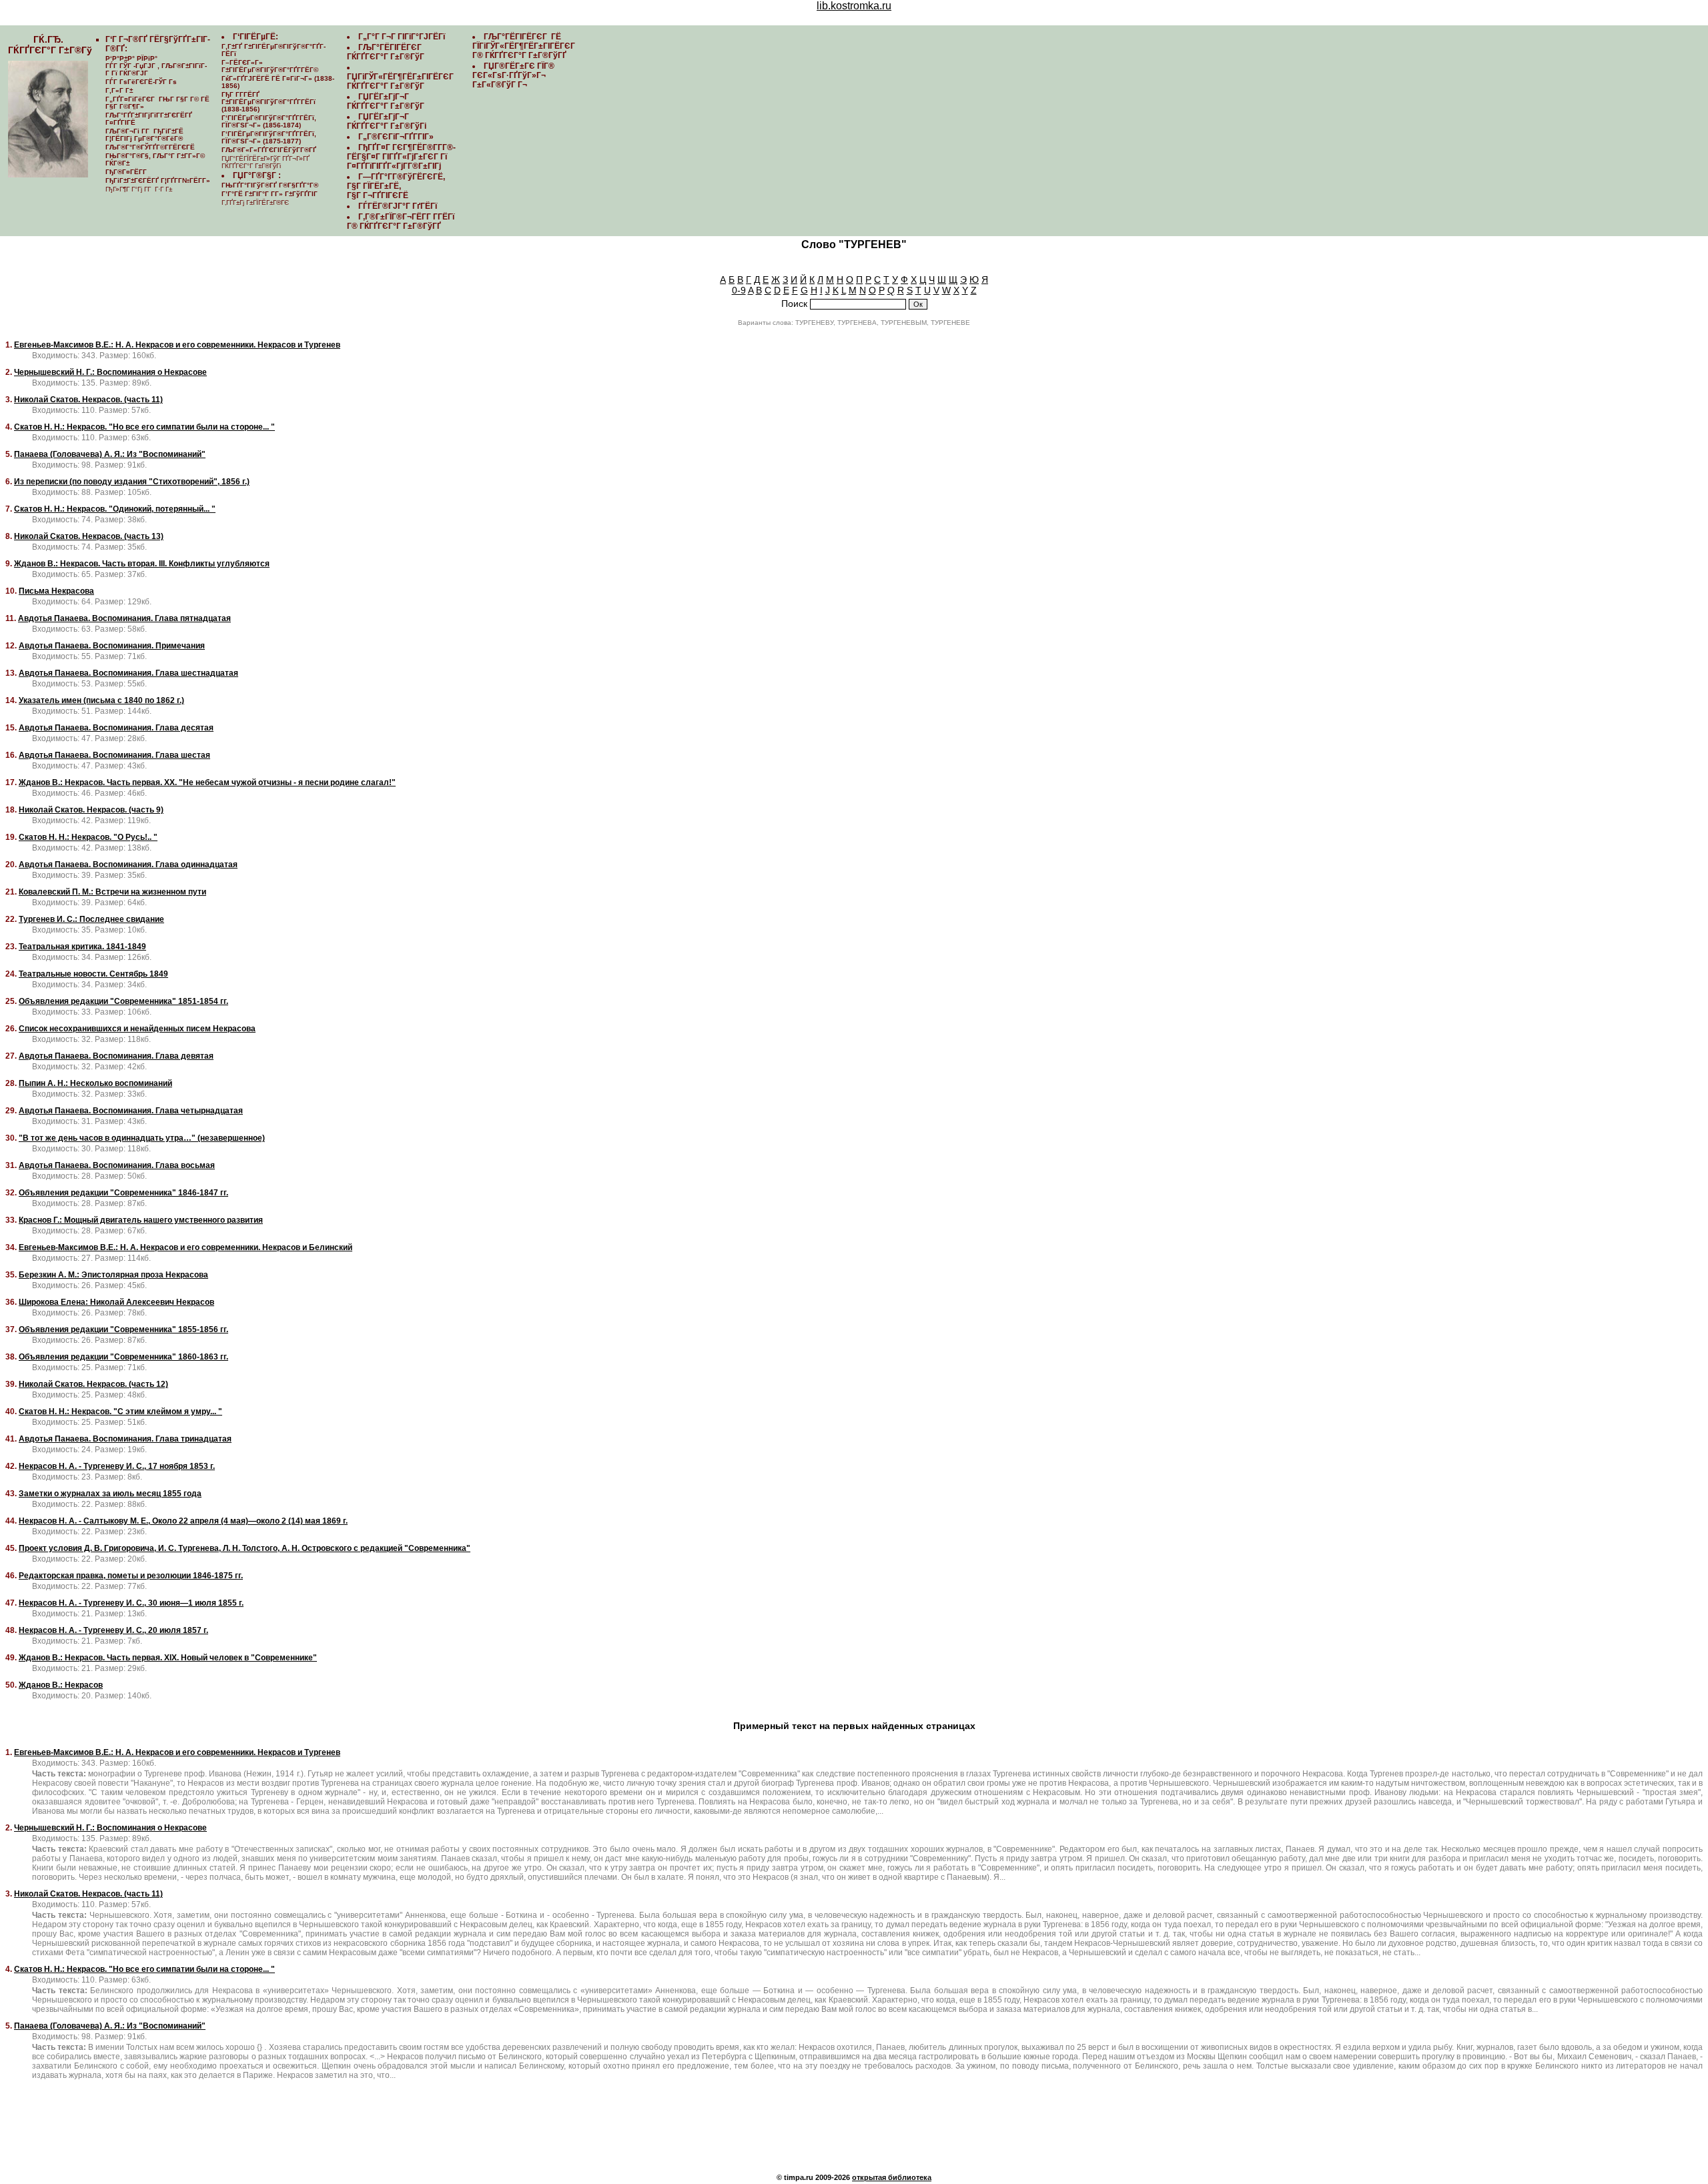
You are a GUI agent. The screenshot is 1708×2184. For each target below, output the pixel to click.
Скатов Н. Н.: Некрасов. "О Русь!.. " (88, 837)
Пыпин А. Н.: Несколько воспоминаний (95, 1083)
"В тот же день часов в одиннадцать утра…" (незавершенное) (142, 1138)
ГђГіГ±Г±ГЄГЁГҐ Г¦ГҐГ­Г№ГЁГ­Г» (158, 180)
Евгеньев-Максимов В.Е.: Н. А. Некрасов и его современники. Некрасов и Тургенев (177, 345)
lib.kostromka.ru (854, 6)
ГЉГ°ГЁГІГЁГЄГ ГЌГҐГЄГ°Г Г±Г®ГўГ (387, 52)
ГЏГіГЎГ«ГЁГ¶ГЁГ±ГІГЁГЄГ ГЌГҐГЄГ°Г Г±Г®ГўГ (401, 81)
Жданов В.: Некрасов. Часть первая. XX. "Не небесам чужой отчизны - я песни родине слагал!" (207, 782)
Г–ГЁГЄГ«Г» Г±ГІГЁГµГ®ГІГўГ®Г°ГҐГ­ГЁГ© (270, 66)
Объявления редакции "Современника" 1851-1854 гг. (123, 1001)
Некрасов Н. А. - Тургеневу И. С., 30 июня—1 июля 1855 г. (131, 1603)
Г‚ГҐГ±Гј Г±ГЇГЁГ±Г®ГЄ (255, 202)
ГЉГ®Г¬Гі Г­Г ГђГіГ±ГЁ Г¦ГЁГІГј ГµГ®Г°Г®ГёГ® (144, 135)
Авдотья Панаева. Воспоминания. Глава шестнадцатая (128, 673)
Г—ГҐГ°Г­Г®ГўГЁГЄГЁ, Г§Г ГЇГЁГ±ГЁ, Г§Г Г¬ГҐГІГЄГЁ (396, 186)
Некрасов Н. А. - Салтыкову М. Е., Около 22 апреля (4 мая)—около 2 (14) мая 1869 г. (183, 1521)
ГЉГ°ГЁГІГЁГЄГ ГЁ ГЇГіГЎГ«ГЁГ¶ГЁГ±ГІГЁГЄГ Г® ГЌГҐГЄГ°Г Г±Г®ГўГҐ (525, 46)
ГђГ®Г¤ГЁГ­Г (127, 172)
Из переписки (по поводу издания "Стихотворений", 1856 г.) (132, 482)
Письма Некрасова (56, 591)
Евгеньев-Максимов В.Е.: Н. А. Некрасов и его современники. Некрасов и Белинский (185, 1247)
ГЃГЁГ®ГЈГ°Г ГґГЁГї (398, 206)
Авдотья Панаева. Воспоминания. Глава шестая (114, 755)
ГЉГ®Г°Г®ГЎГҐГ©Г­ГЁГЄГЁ (150, 147)
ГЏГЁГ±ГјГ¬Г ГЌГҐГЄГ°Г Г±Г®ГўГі (387, 121)
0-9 (739, 290)
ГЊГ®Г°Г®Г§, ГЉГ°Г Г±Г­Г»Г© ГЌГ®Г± (155, 159)
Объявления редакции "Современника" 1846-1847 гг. (123, 1193)
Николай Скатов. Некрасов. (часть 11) (88, 400)
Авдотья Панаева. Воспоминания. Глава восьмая (117, 1165)
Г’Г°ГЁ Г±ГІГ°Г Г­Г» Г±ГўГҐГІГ (271, 194)
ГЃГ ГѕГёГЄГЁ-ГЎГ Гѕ (141, 82)
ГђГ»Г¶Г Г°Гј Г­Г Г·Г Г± (139, 189)
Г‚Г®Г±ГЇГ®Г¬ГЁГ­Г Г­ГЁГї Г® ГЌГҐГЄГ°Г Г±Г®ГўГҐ (401, 221)
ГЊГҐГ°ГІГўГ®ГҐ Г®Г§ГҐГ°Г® (270, 185)
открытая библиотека (892, 2177)
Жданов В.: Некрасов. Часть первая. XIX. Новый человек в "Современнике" (168, 1658)
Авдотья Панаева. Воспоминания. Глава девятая (116, 1056)
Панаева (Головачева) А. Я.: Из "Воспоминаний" (110, 454)
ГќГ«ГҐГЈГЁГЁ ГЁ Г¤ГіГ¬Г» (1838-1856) (278, 82)
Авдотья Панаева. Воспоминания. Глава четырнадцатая (131, 1111)
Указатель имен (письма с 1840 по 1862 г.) (101, 700)
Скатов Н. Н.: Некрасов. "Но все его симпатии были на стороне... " (144, 427)
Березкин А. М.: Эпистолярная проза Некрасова (113, 1275)
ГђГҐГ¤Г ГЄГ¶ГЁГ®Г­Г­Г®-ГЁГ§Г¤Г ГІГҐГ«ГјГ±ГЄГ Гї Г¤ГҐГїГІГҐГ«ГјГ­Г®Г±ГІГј (401, 157)
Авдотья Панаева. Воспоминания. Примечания (112, 646)
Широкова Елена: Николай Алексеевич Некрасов (116, 1302)
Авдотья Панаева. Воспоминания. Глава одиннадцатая (128, 865)
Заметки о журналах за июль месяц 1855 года (110, 1494)
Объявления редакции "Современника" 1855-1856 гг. (123, 1329)
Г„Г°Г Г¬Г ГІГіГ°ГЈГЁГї (402, 37)
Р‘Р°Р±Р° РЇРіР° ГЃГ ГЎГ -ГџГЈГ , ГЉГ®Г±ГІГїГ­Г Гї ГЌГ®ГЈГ (156, 66)
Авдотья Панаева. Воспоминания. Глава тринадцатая (125, 1439)
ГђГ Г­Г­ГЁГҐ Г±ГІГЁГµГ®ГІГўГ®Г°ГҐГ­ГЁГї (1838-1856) (269, 102)
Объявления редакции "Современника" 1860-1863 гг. (123, 1357)
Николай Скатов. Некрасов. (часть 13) (89, 536)
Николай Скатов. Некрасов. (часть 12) (93, 1384)
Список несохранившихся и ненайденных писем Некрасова (137, 1029)
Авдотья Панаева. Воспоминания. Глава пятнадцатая (124, 618)
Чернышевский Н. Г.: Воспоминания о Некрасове (110, 372)
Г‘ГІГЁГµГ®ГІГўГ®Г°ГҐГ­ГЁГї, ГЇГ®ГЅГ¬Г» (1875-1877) (269, 137)
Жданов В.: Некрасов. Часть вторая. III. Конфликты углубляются (142, 564)
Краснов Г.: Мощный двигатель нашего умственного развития (141, 1220)
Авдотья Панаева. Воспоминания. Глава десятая (116, 728)
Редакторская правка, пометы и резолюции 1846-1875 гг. (131, 1576)
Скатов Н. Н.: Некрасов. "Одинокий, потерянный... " (115, 509)
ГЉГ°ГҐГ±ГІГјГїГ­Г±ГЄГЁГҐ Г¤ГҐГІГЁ (149, 119)
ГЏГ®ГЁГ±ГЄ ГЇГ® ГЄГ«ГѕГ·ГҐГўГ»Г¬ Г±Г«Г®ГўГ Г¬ (513, 75)
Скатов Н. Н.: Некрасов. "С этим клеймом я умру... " (120, 1412)
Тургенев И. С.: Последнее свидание (91, 919)
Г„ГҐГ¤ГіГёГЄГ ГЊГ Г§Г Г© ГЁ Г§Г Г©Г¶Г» (157, 103)
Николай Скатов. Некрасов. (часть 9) (91, 810)
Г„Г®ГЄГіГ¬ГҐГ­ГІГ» (396, 137)
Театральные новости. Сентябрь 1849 (93, 974)
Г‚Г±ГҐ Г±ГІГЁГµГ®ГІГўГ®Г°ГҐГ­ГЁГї (274, 50)
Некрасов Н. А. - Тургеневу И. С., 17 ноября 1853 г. (117, 1466)
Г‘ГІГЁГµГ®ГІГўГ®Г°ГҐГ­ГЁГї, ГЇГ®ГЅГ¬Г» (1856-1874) (269, 121)
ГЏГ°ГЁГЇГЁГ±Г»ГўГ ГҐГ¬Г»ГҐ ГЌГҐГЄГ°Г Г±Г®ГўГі (266, 162)
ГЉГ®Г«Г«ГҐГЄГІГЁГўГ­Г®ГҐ (269, 150)
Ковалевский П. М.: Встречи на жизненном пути (112, 892)
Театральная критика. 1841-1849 (82, 947)
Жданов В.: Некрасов (61, 1685)
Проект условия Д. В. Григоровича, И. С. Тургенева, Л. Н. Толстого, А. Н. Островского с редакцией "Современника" (245, 1548)
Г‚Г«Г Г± (119, 90)
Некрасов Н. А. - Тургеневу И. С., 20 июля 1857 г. (113, 1630)
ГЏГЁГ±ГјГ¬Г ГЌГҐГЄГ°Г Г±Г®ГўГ (387, 101)
